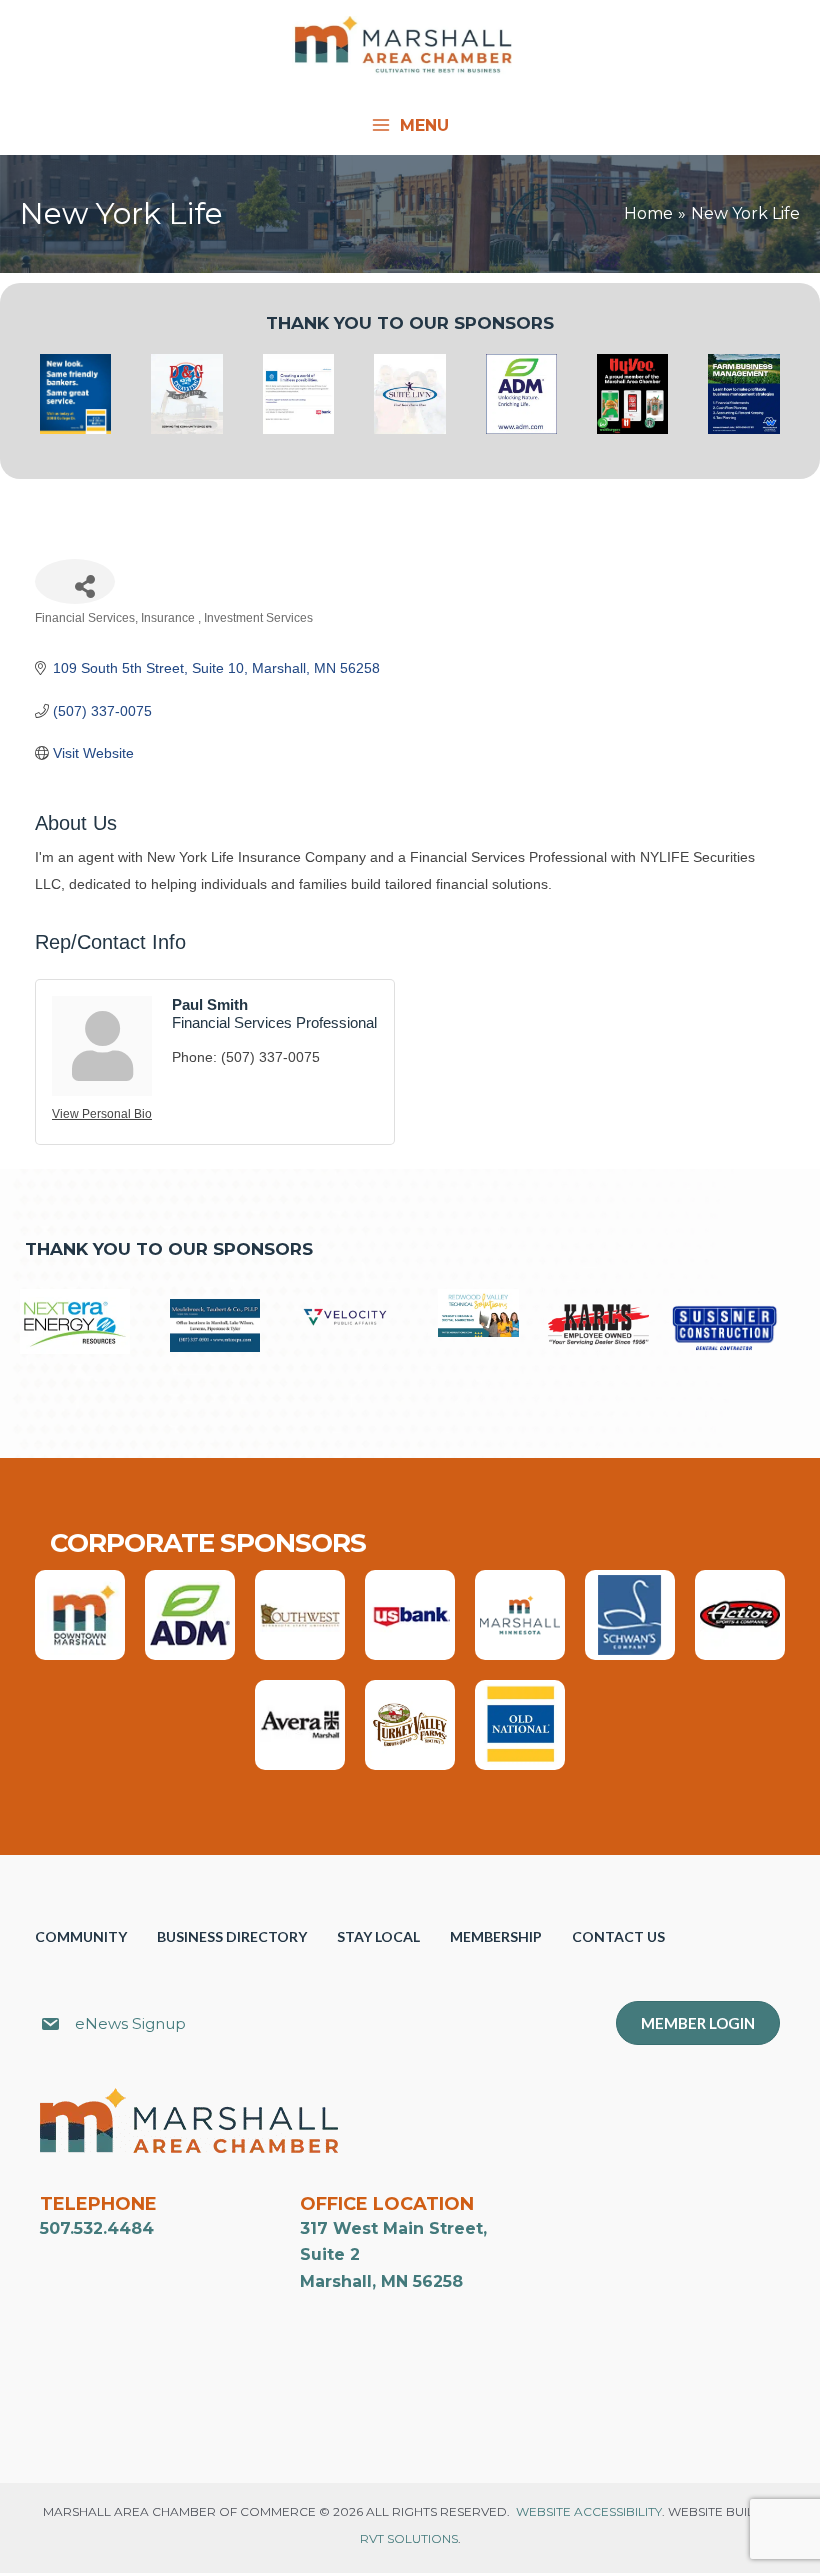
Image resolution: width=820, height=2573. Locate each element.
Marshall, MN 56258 (381, 2281)
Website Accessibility (589, 2511)
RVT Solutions (409, 2538)
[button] (432, 2026)
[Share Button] (75, 581)
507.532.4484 (97, 2228)
